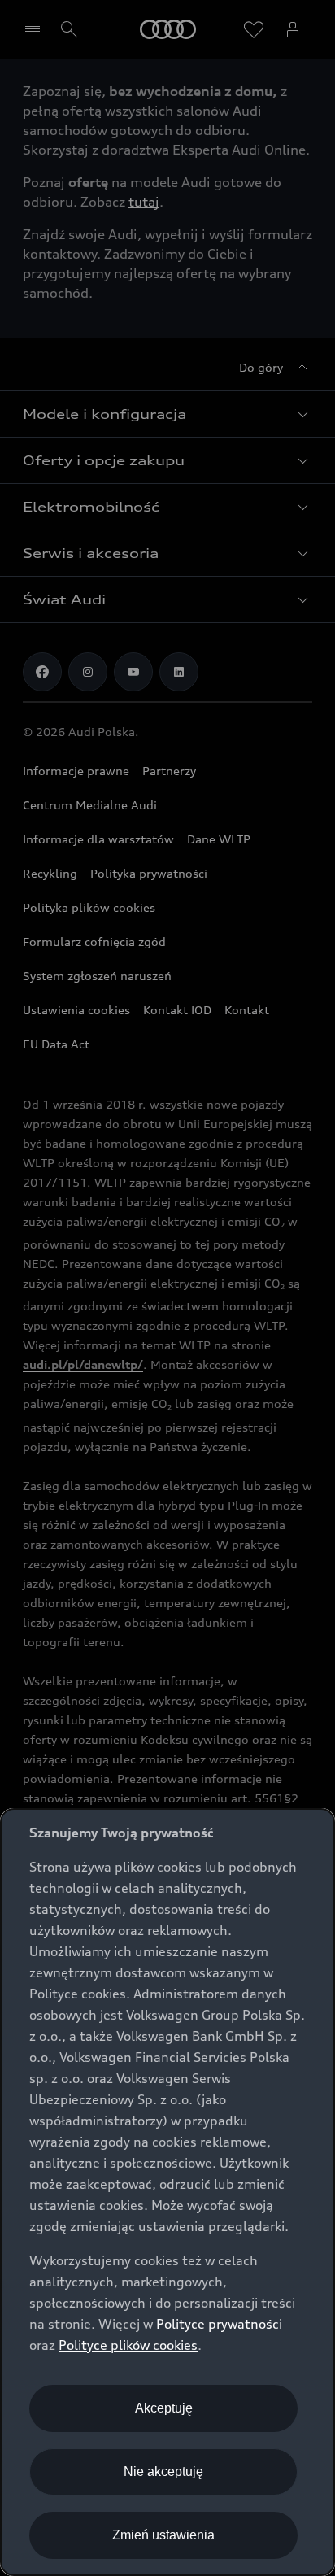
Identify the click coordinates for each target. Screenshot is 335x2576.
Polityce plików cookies (128, 2345)
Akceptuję (164, 2408)
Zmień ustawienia (163, 2535)
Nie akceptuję (163, 2471)
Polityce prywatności (219, 2324)
